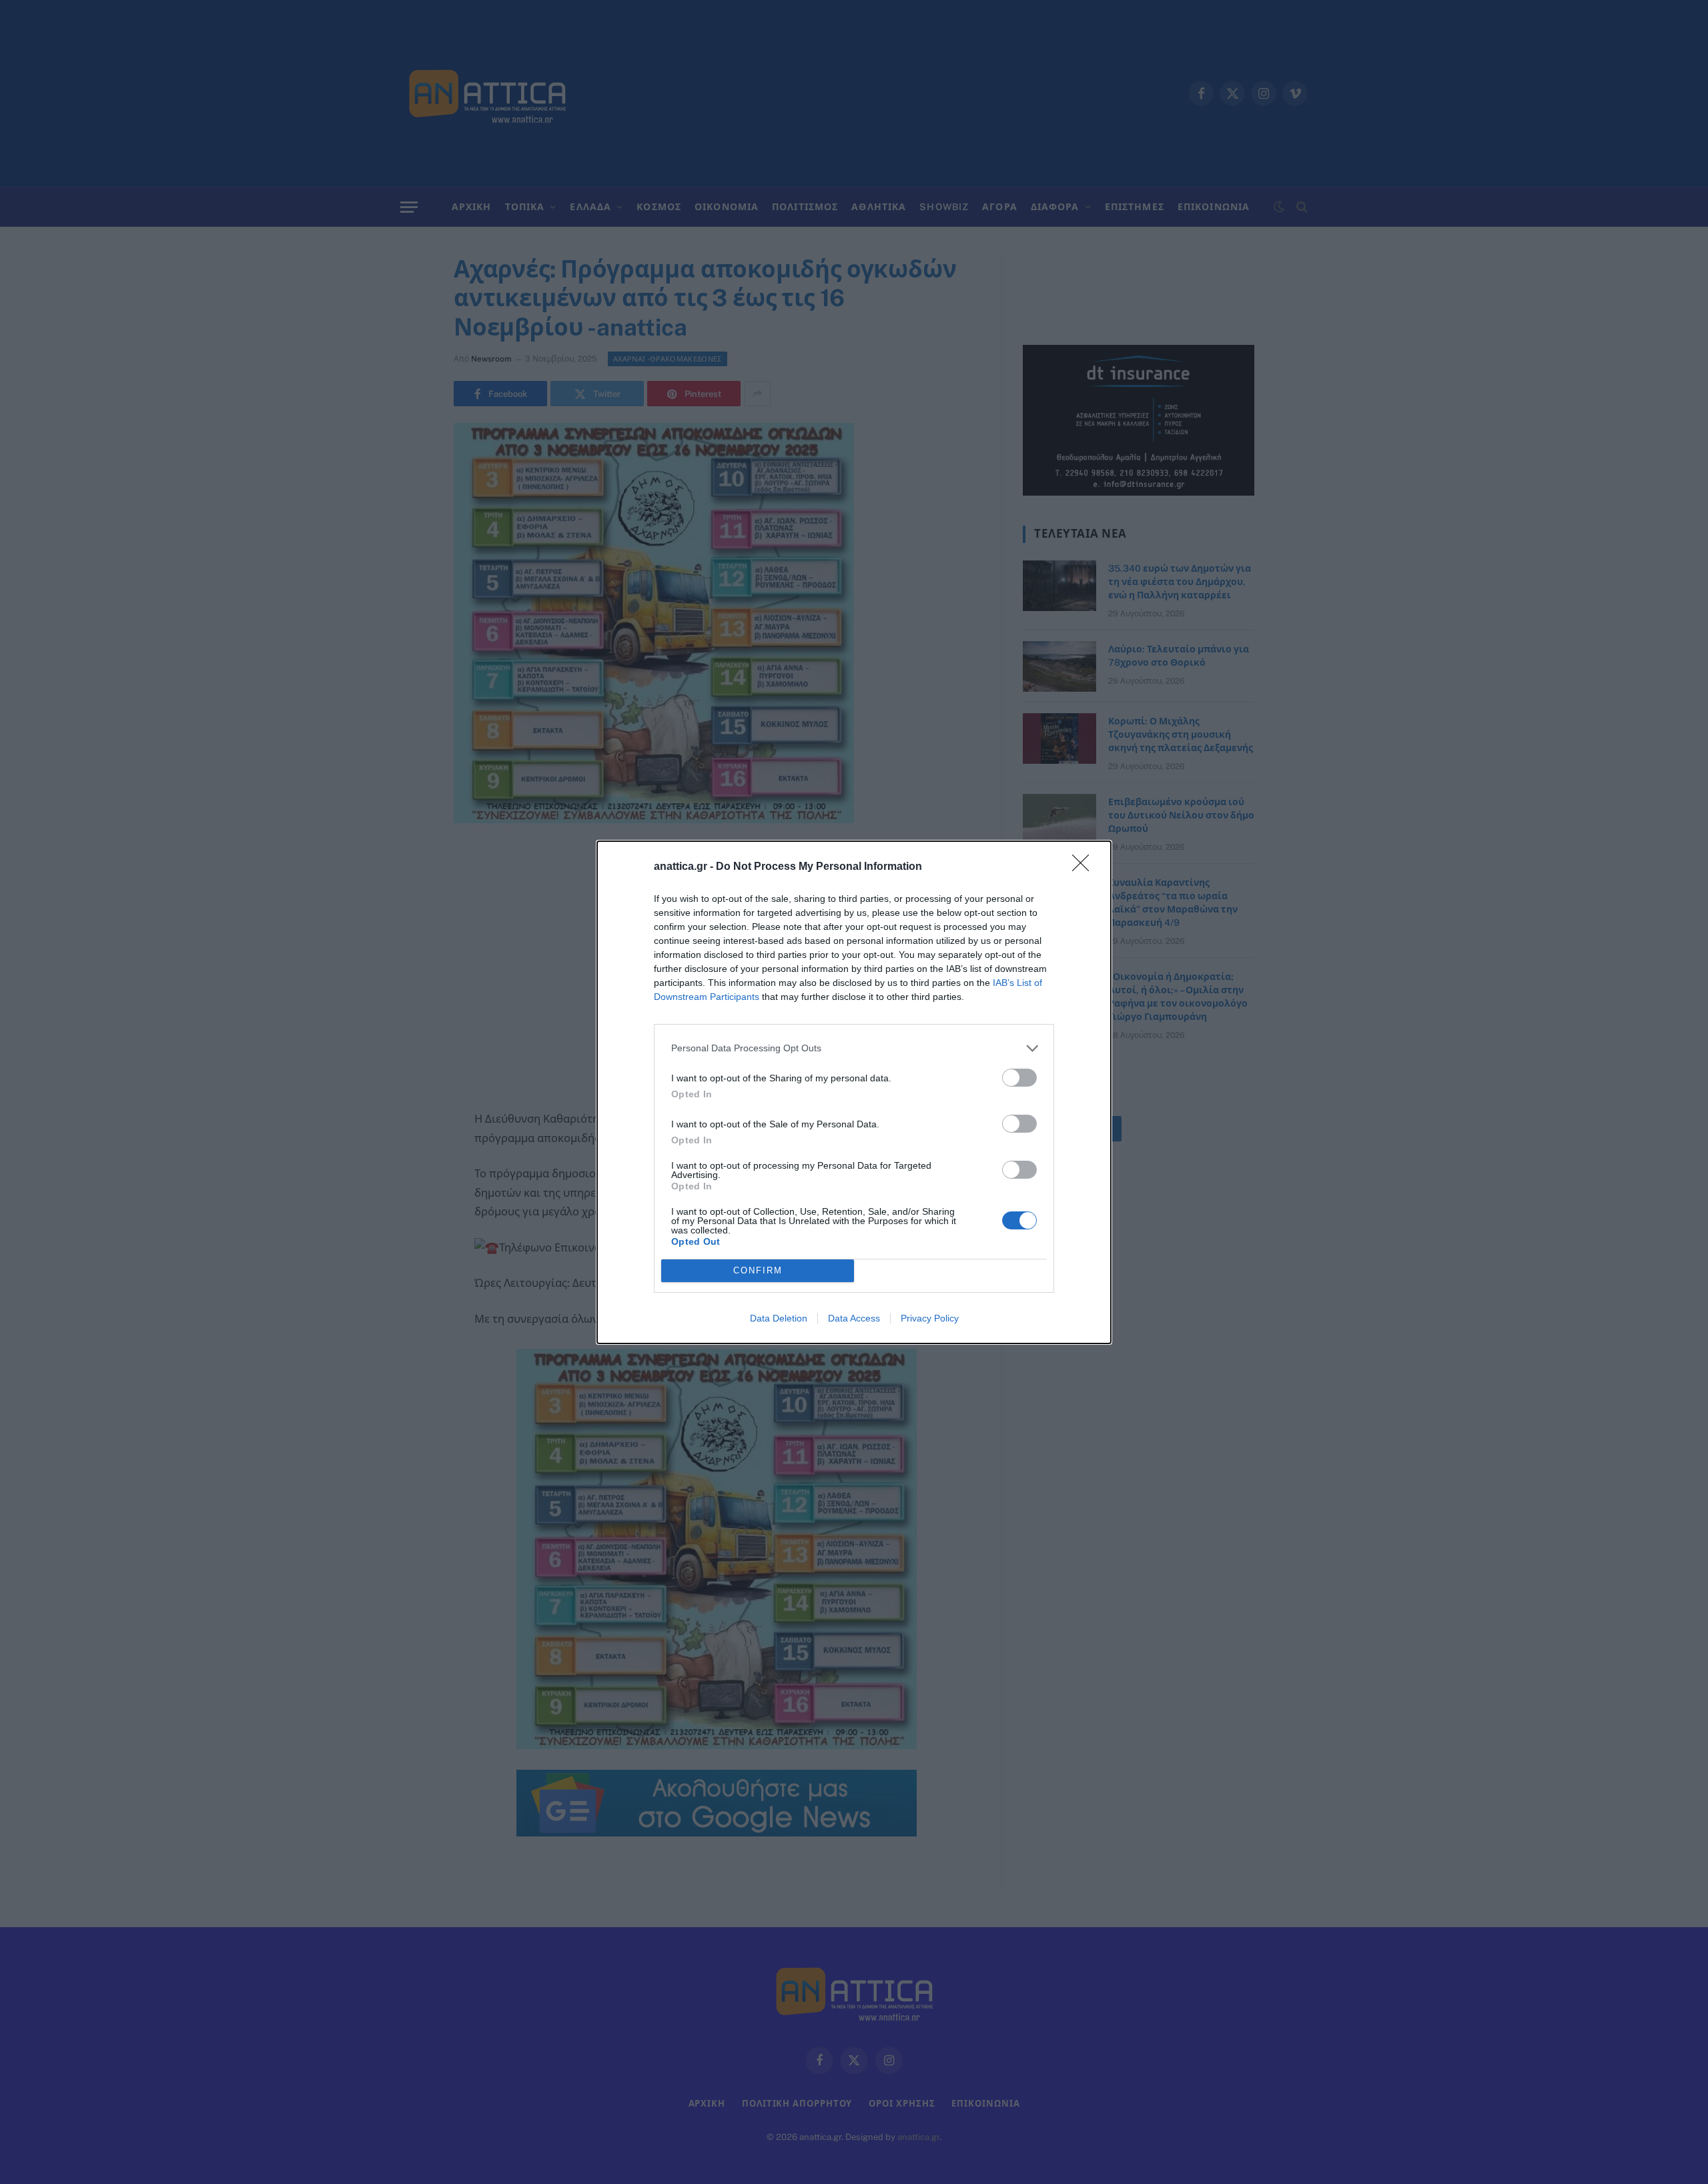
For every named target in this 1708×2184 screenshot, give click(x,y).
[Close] (1085, 867)
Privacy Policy (930, 1318)
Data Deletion (779, 1318)
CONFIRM (758, 1270)
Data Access (854, 1318)
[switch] (1019, 1078)
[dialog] (854, 1092)
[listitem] (854, 1048)
